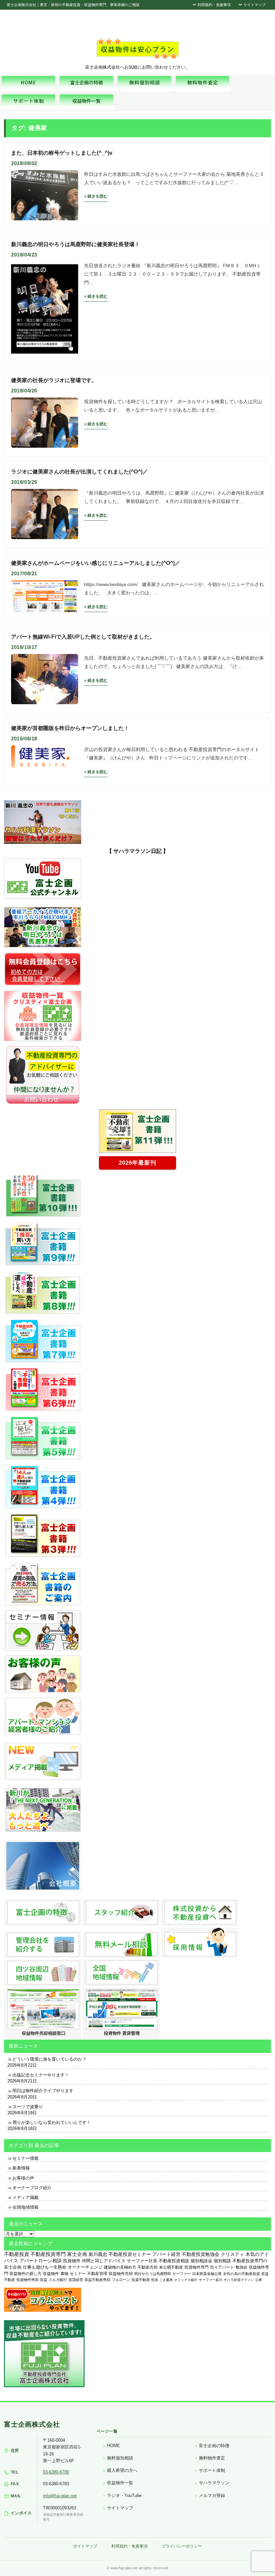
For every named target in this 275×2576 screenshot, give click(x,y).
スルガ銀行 (58, 2280)
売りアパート (222, 2267)
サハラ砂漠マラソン (239, 2280)
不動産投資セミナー (130, 2254)
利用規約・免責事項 (214, 5)
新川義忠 (98, 2254)
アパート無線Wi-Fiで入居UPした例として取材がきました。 (83, 637)
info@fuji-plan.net (60, 2496)
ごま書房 (166, 2280)
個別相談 (222, 2261)
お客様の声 (23, 2178)
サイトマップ (254, 5)
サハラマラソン (214, 2483)
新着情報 (21, 2168)
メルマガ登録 (212, 2495)
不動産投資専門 (48, 2254)
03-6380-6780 (56, 2472)
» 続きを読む (96, 196)
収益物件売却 (121, 2274)
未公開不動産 (171, 2267)
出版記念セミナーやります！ (41, 2075)
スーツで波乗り (28, 2107)
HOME (114, 2446)
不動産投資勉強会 (201, 2254)
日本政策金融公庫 (207, 2274)
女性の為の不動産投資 (241, 2274)
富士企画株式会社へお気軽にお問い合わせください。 (137, 67)
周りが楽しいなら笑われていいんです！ (52, 2122)
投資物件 (72, 2261)
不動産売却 (148, 2267)
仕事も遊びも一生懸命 (45, 2267)
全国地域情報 (25, 2207)
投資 (155, 2280)
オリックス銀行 (186, 2280)
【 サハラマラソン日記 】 (137, 851)
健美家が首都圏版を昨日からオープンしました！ (70, 728)
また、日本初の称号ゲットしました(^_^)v (62, 153)
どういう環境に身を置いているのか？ (49, 2059)
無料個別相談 (120, 2458)
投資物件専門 (197, 2267)
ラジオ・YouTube (124, 2495)
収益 (44, 2280)
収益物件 (51, 2274)
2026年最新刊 (137, 1163)
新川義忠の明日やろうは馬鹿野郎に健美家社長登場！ (75, 244)
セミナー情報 (25, 2158)
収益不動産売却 (97, 2280)
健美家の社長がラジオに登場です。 (54, 380)
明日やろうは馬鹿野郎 (153, 2274)
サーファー (182, 2274)
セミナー (78, 2274)
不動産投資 (17, 2254)
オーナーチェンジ (85, 2267)
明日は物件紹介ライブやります (43, 2091)
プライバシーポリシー (182, 2546)
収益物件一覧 (120, 2483)
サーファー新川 (211, 2280)
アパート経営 (166, 2254)
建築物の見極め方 (120, 2267)
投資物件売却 (27, 2280)
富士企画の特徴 (214, 2446)
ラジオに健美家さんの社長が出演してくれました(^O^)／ (79, 472)
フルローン (121, 2280)
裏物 (64, 2274)
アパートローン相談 (41, 2261)
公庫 (259, 2280)
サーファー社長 (142, 2261)
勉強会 (241, 2267)
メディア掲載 (25, 2197)
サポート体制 (212, 2470)
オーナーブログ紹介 (32, 2188)
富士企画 (77, 2254)
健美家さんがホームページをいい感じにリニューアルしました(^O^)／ (96, 563)
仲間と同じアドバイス (104, 2261)
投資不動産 (141, 2280)
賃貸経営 (76, 2280)
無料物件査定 (212, 2458)
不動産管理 (97, 2273)
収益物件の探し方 (25, 2274)
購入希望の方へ (122, 2470)
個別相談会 (201, 2261)
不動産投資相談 (174, 2261)
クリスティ (232, 2254)
